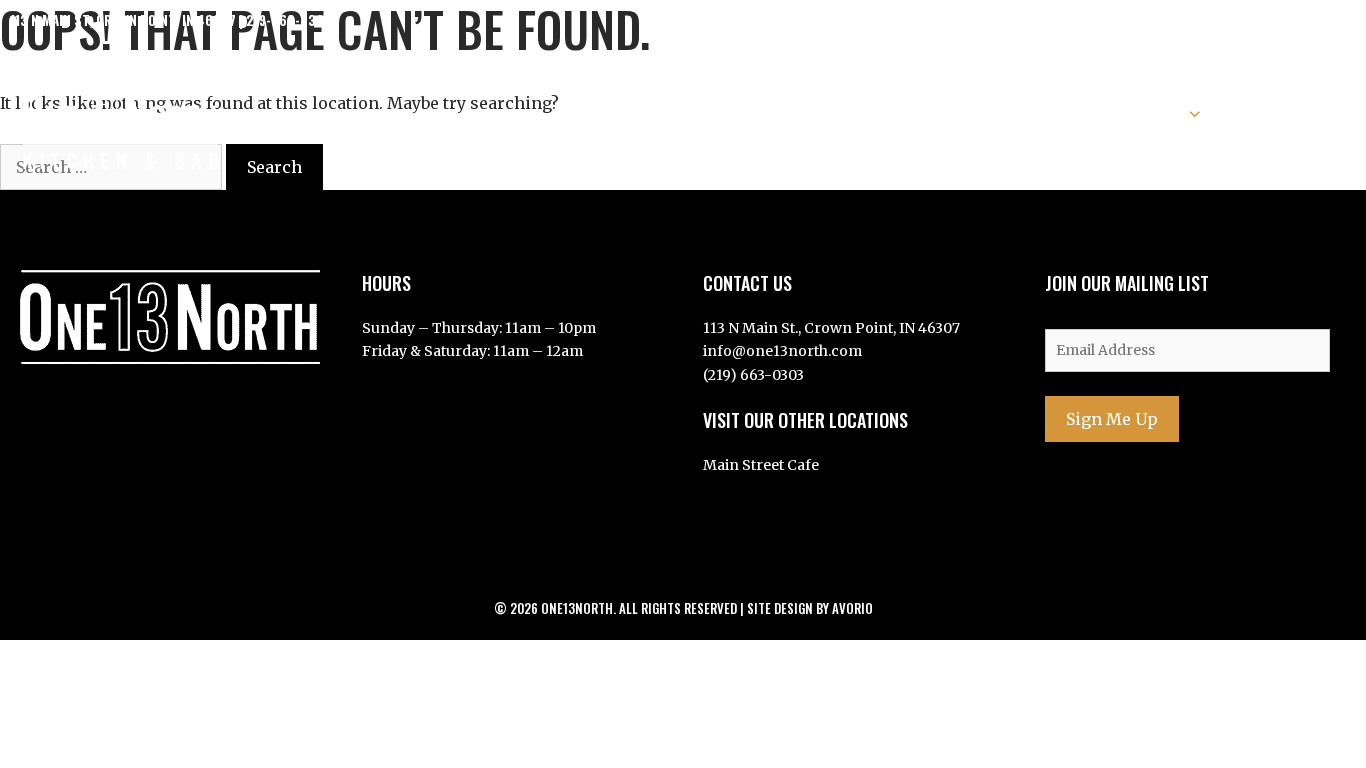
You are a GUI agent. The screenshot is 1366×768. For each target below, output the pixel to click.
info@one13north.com (782, 351)
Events (1152, 113)
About (850, 113)
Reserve (945, 113)
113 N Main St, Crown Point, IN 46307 (123, 20)
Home (686, 113)
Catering (1051, 113)
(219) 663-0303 (753, 375)
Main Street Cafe (761, 465)
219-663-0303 (289, 20)
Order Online (1294, 113)
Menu (766, 113)
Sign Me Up (1112, 419)
